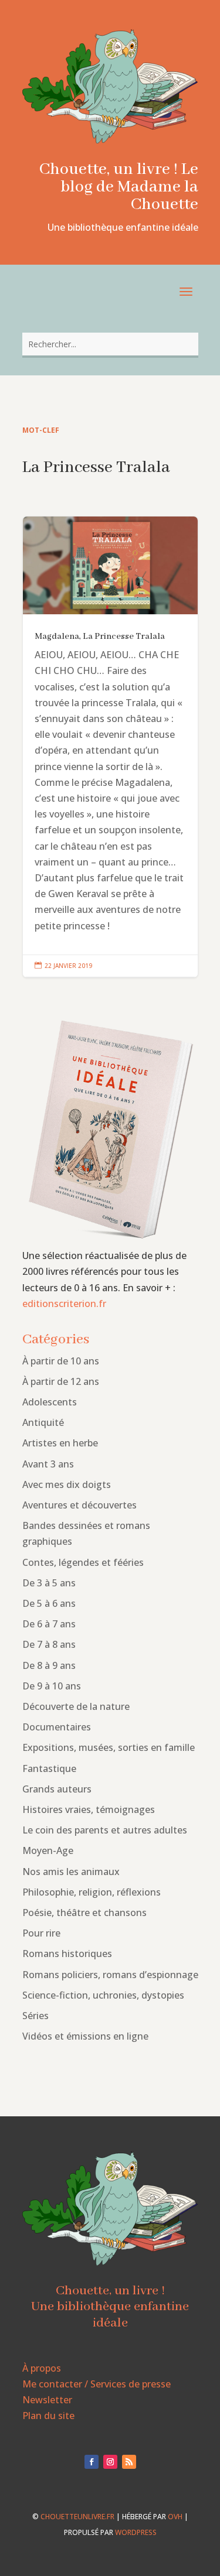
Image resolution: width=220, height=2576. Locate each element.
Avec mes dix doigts (67, 1484)
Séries (35, 2016)
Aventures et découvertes (79, 1505)
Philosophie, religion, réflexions (92, 1892)
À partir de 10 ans (61, 1361)
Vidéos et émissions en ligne (85, 2036)
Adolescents (50, 1402)
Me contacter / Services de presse (97, 2384)
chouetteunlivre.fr (77, 2517)
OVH (175, 2517)
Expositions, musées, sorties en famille (109, 1747)
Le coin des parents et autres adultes (105, 1830)
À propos (42, 2368)
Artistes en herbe (60, 1443)
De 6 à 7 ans (49, 1624)
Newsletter (47, 2400)
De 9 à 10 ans (52, 1686)
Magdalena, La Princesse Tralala (110, 747)
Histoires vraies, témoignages (89, 1809)
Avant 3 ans (48, 1464)
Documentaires (57, 1727)
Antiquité (43, 1422)
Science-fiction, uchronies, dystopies (103, 1995)
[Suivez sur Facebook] (92, 2462)
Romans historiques (67, 1954)
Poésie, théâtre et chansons (84, 1913)
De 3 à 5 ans (49, 1583)
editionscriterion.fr (64, 1304)
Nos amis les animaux (71, 1872)
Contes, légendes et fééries (83, 1562)
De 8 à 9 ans (49, 1665)
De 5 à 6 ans (49, 1603)
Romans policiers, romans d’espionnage (110, 1975)
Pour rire (41, 1933)
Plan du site (48, 2416)
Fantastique (49, 1768)
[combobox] (110, 344)
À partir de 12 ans (61, 1381)
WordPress (136, 2532)
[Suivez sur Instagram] (110, 2462)
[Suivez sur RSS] (129, 2462)
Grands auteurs (57, 1789)
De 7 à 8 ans (49, 1644)
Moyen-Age (48, 1850)
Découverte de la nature (76, 1706)
